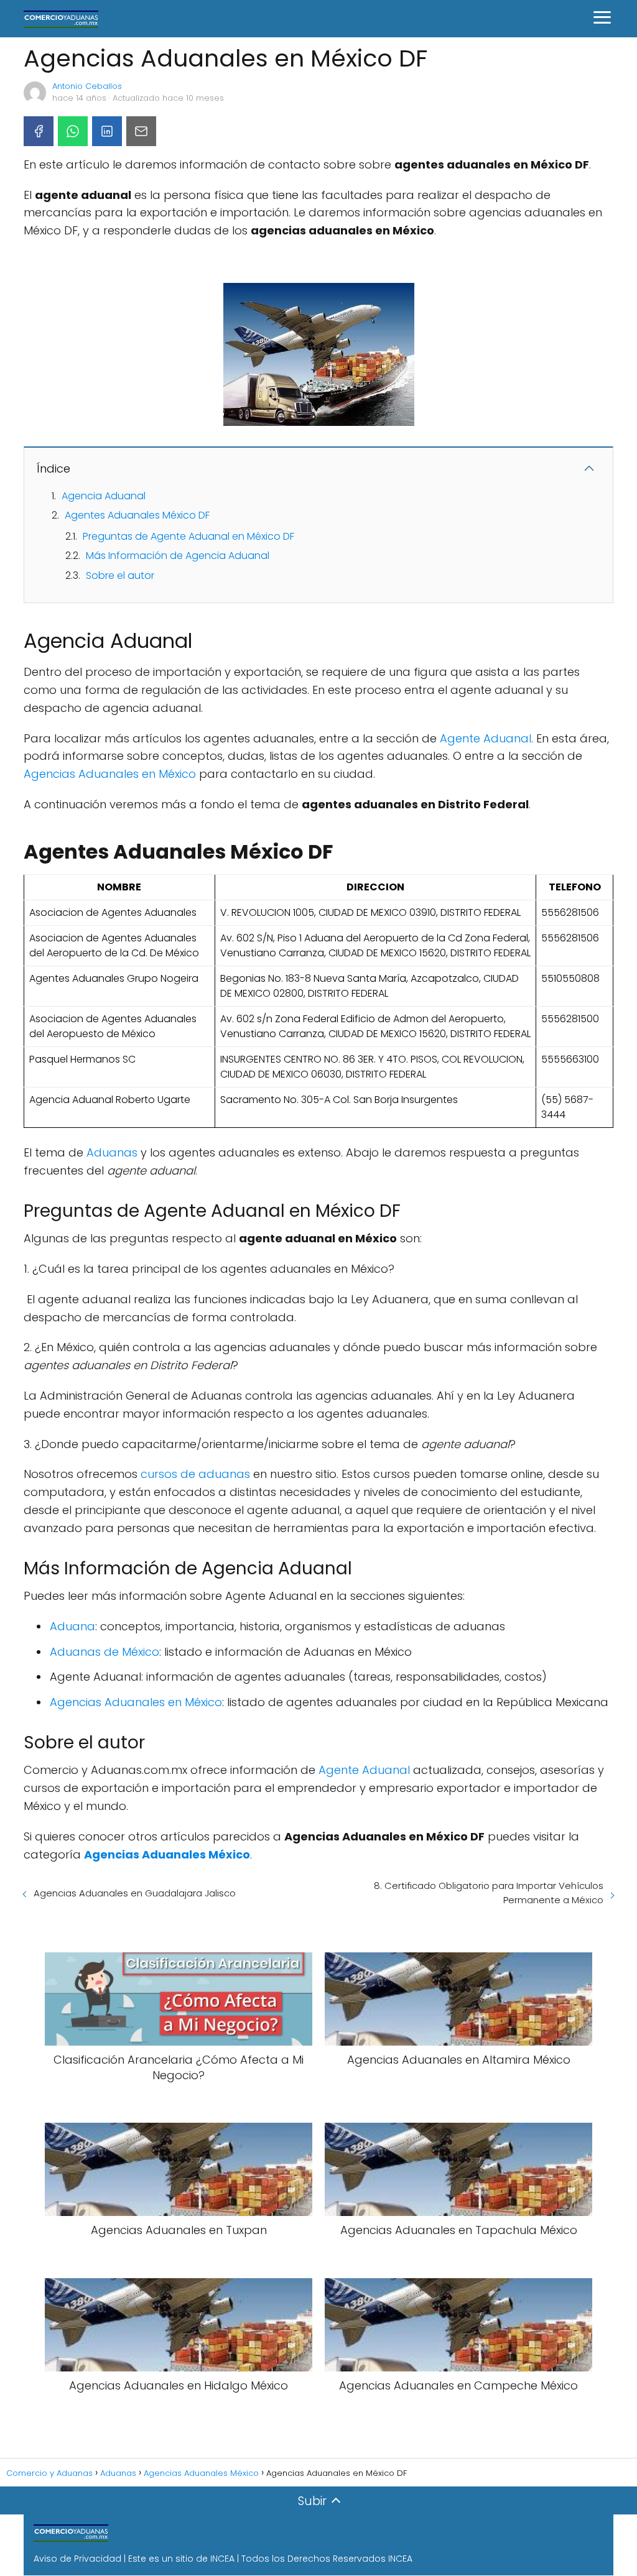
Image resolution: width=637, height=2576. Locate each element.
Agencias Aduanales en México (110, 774)
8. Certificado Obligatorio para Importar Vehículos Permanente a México (489, 1893)
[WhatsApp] (73, 131)
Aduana (72, 1626)
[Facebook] (39, 131)
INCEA (222, 2559)
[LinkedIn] (107, 131)
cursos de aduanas (195, 1474)
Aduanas (112, 1152)
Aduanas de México (105, 1652)
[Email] (141, 131)
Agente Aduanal (486, 738)
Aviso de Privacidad (77, 2559)
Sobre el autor (120, 575)
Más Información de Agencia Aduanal (178, 556)
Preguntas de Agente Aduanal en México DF (188, 536)
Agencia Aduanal (104, 496)
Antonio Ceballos (87, 86)
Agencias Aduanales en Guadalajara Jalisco (135, 1893)
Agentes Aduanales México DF (137, 515)
